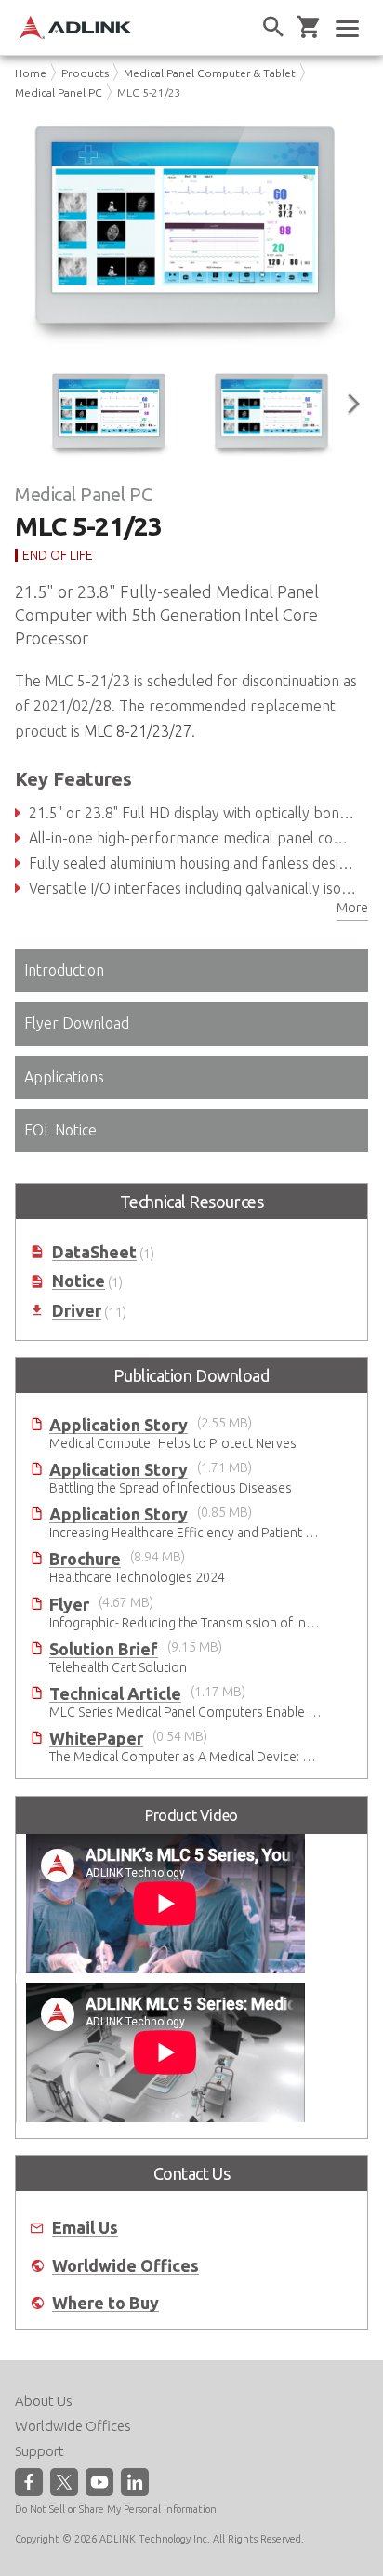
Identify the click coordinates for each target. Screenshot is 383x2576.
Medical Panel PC (59, 93)
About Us (44, 2401)
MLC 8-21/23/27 (138, 731)
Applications (64, 1077)
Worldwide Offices (125, 2266)
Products (85, 73)
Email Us (85, 2228)
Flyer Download (77, 1023)
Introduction (64, 970)
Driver (77, 1311)
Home (31, 73)
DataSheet (94, 1252)
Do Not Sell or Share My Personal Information (116, 2509)
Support (40, 2451)
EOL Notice (60, 1130)
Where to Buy (106, 2303)
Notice (79, 1281)
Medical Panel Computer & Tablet (210, 73)
